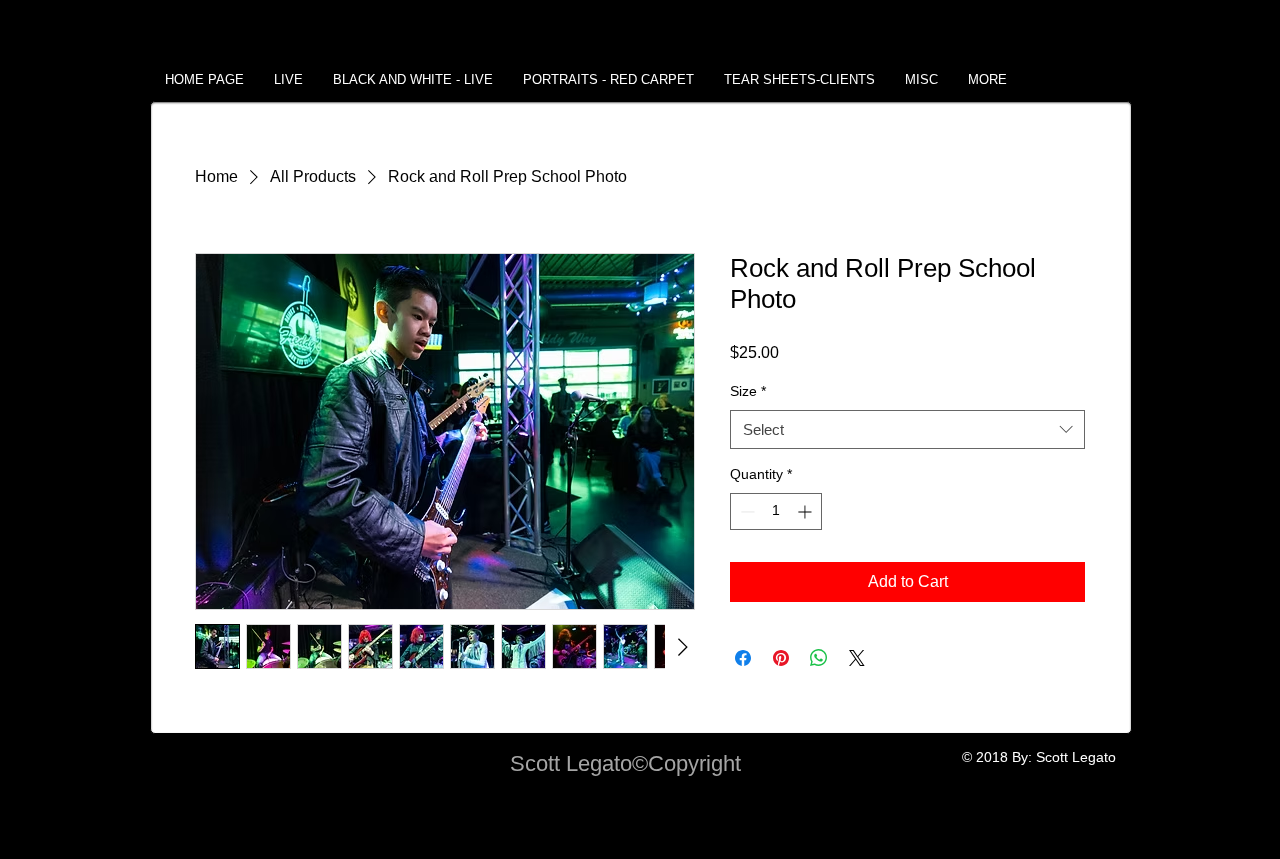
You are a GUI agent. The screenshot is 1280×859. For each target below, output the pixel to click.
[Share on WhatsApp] (819, 658)
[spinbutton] (776, 511)
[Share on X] (857, 658)
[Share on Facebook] (743, 658)
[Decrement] (745, 511)
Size (748, 391)
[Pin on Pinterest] (781, 658)
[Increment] (806, 511)
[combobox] (907, 429)
